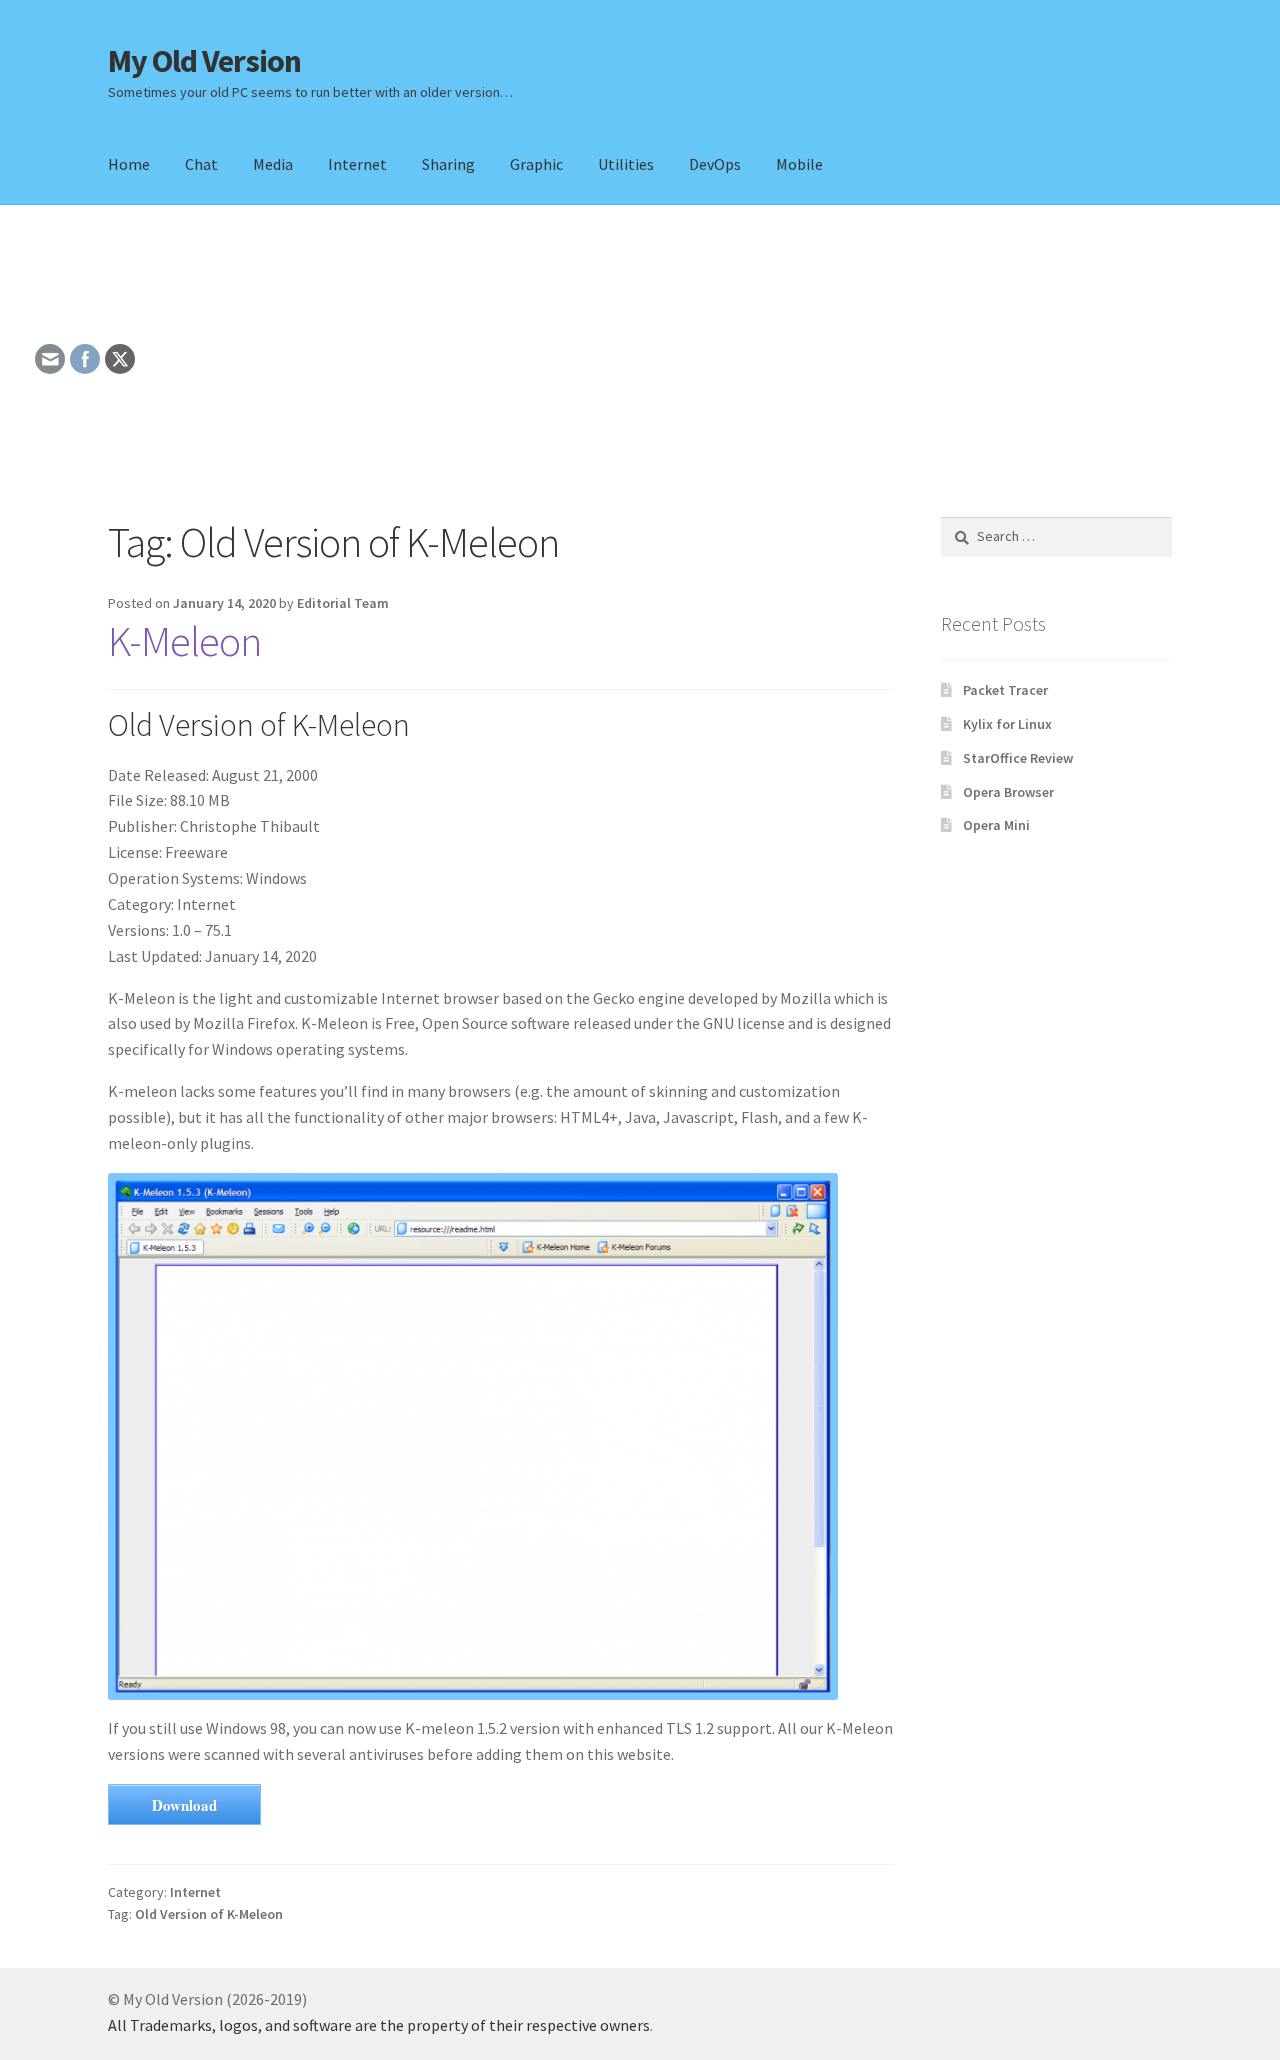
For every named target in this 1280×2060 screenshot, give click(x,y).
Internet (357, 164)
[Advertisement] (640, 361)
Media (273, 164)
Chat (201, 164)
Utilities (626, 164)
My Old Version (204, 61)
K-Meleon (184, 641)
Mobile (799, 164)
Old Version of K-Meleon (209, 1914)
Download (184, 1805)
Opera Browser (1008, 792)
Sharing (448, 164)
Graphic (536, 164)
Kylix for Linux (1007, 724)
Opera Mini (996, 825)
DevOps (715, 164)
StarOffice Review (1018, 758)
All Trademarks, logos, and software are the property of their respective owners (379, 2025)
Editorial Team (343, 603)
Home (129, 164)
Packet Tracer (1005, 690)
